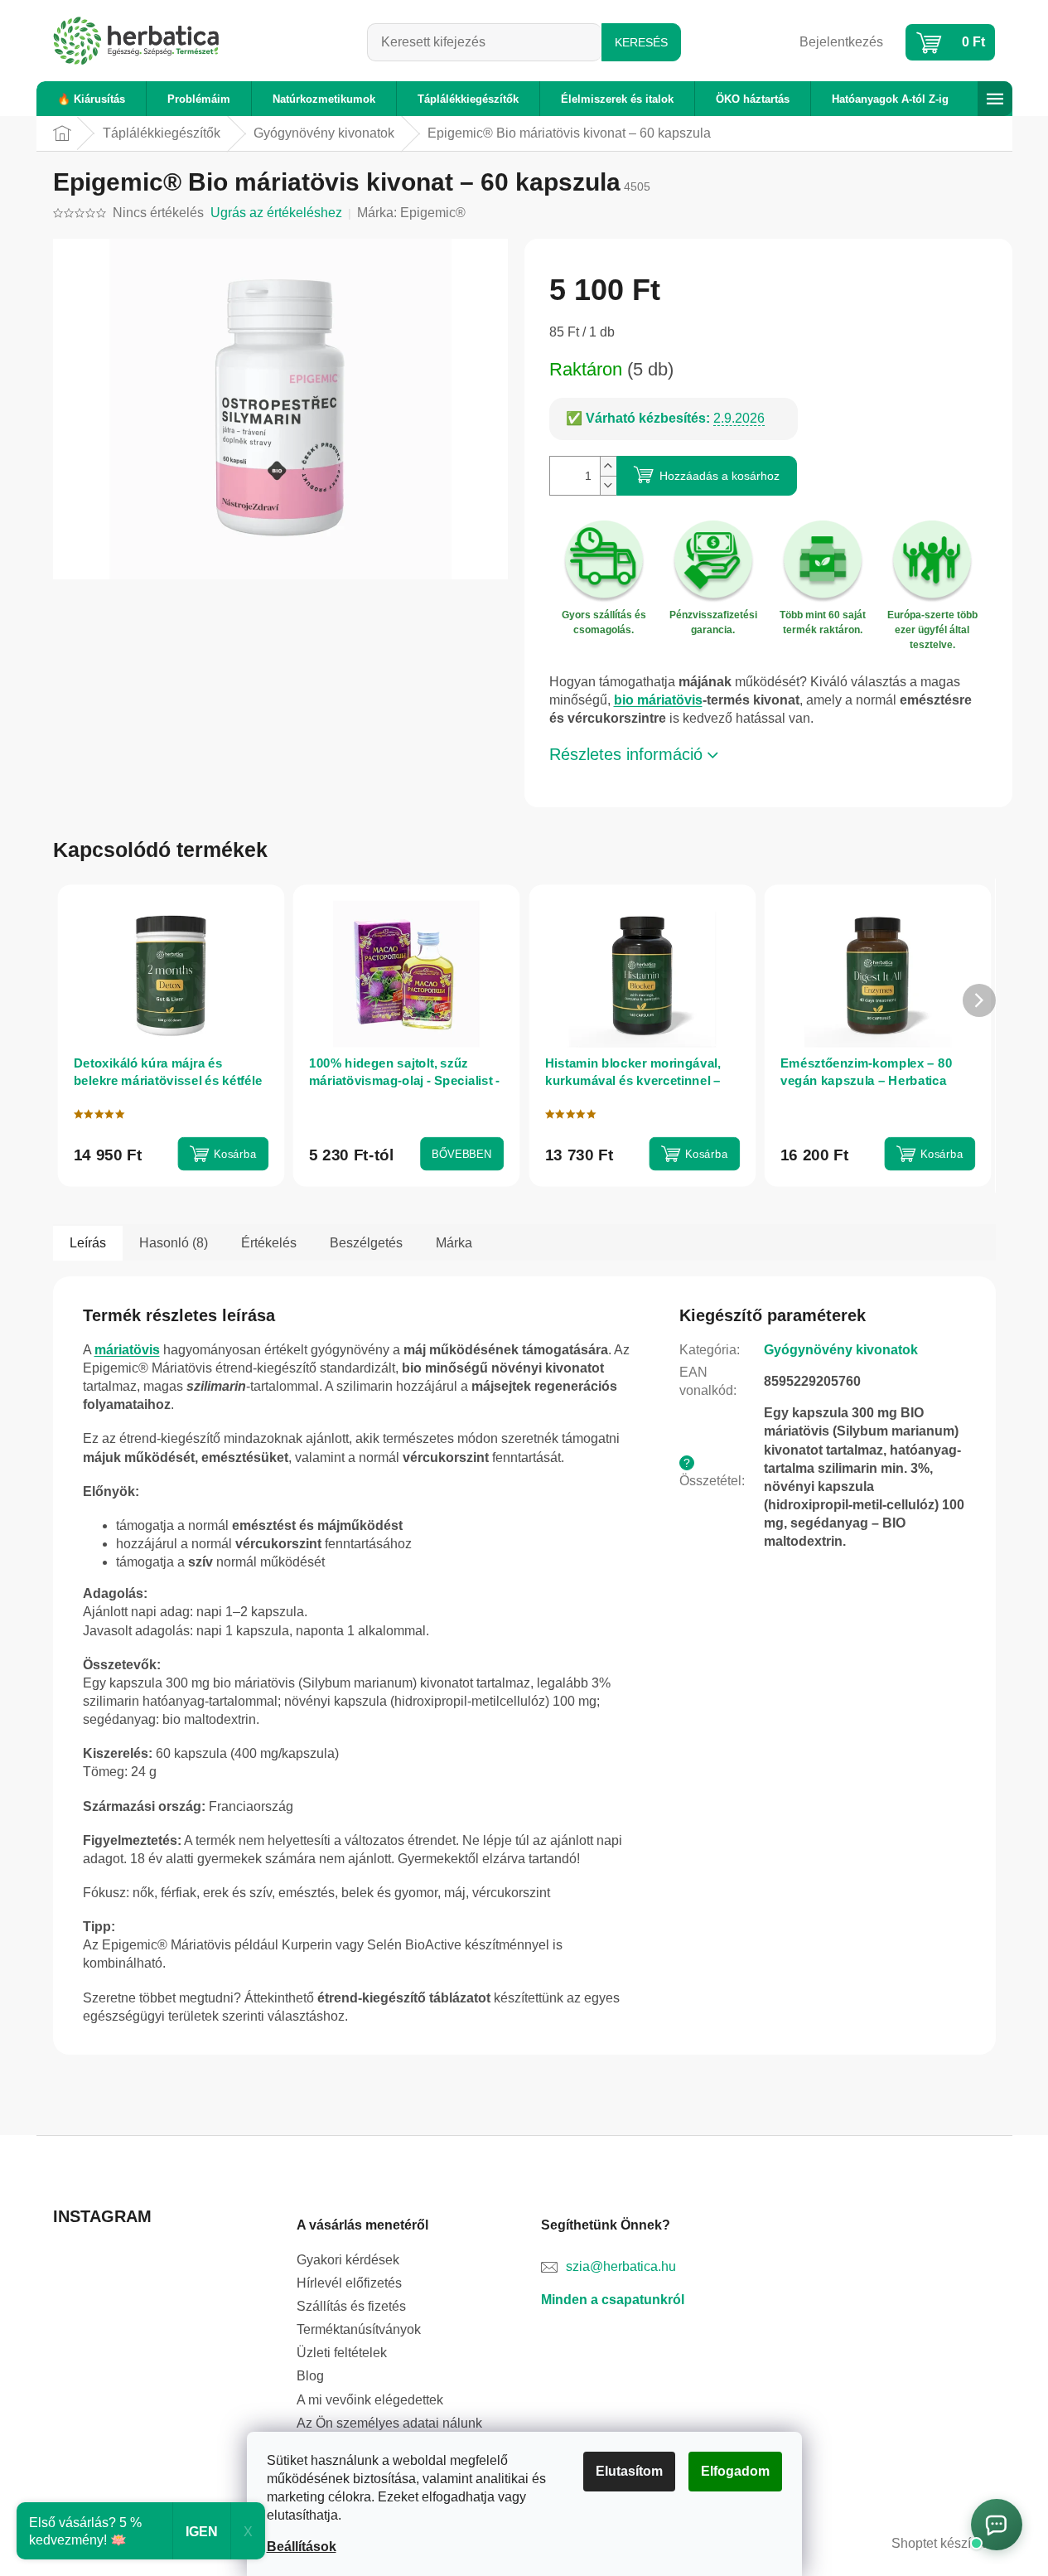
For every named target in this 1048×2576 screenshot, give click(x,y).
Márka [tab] (454, 1243)
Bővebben (461, 1153)
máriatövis (127, 1350)
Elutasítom (629, 2471)
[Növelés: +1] (608, 466)
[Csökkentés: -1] (608, 485)
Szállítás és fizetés (351, 2306)
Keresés (641, 42)
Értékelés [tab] (269, 1243)
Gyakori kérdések (348, 2260)
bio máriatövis (658, 700)
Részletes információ (626, 754)
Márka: (411, 213)
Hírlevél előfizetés (349, 2283)
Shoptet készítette (944, 2543)
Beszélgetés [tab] (366, 1243)
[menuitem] (91, 99)
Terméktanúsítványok (359, 2329)
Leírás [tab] (88, 1243)
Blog (310, 2376)
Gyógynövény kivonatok (841, 1350)
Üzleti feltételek (342, 2353)
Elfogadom (735, 2471)
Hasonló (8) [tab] (174, 1243)
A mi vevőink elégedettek (370, 2400)
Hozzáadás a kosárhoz (720, 476)
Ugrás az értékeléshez (276, 213)
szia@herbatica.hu (621, 2266)
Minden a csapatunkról (613, 2300)
